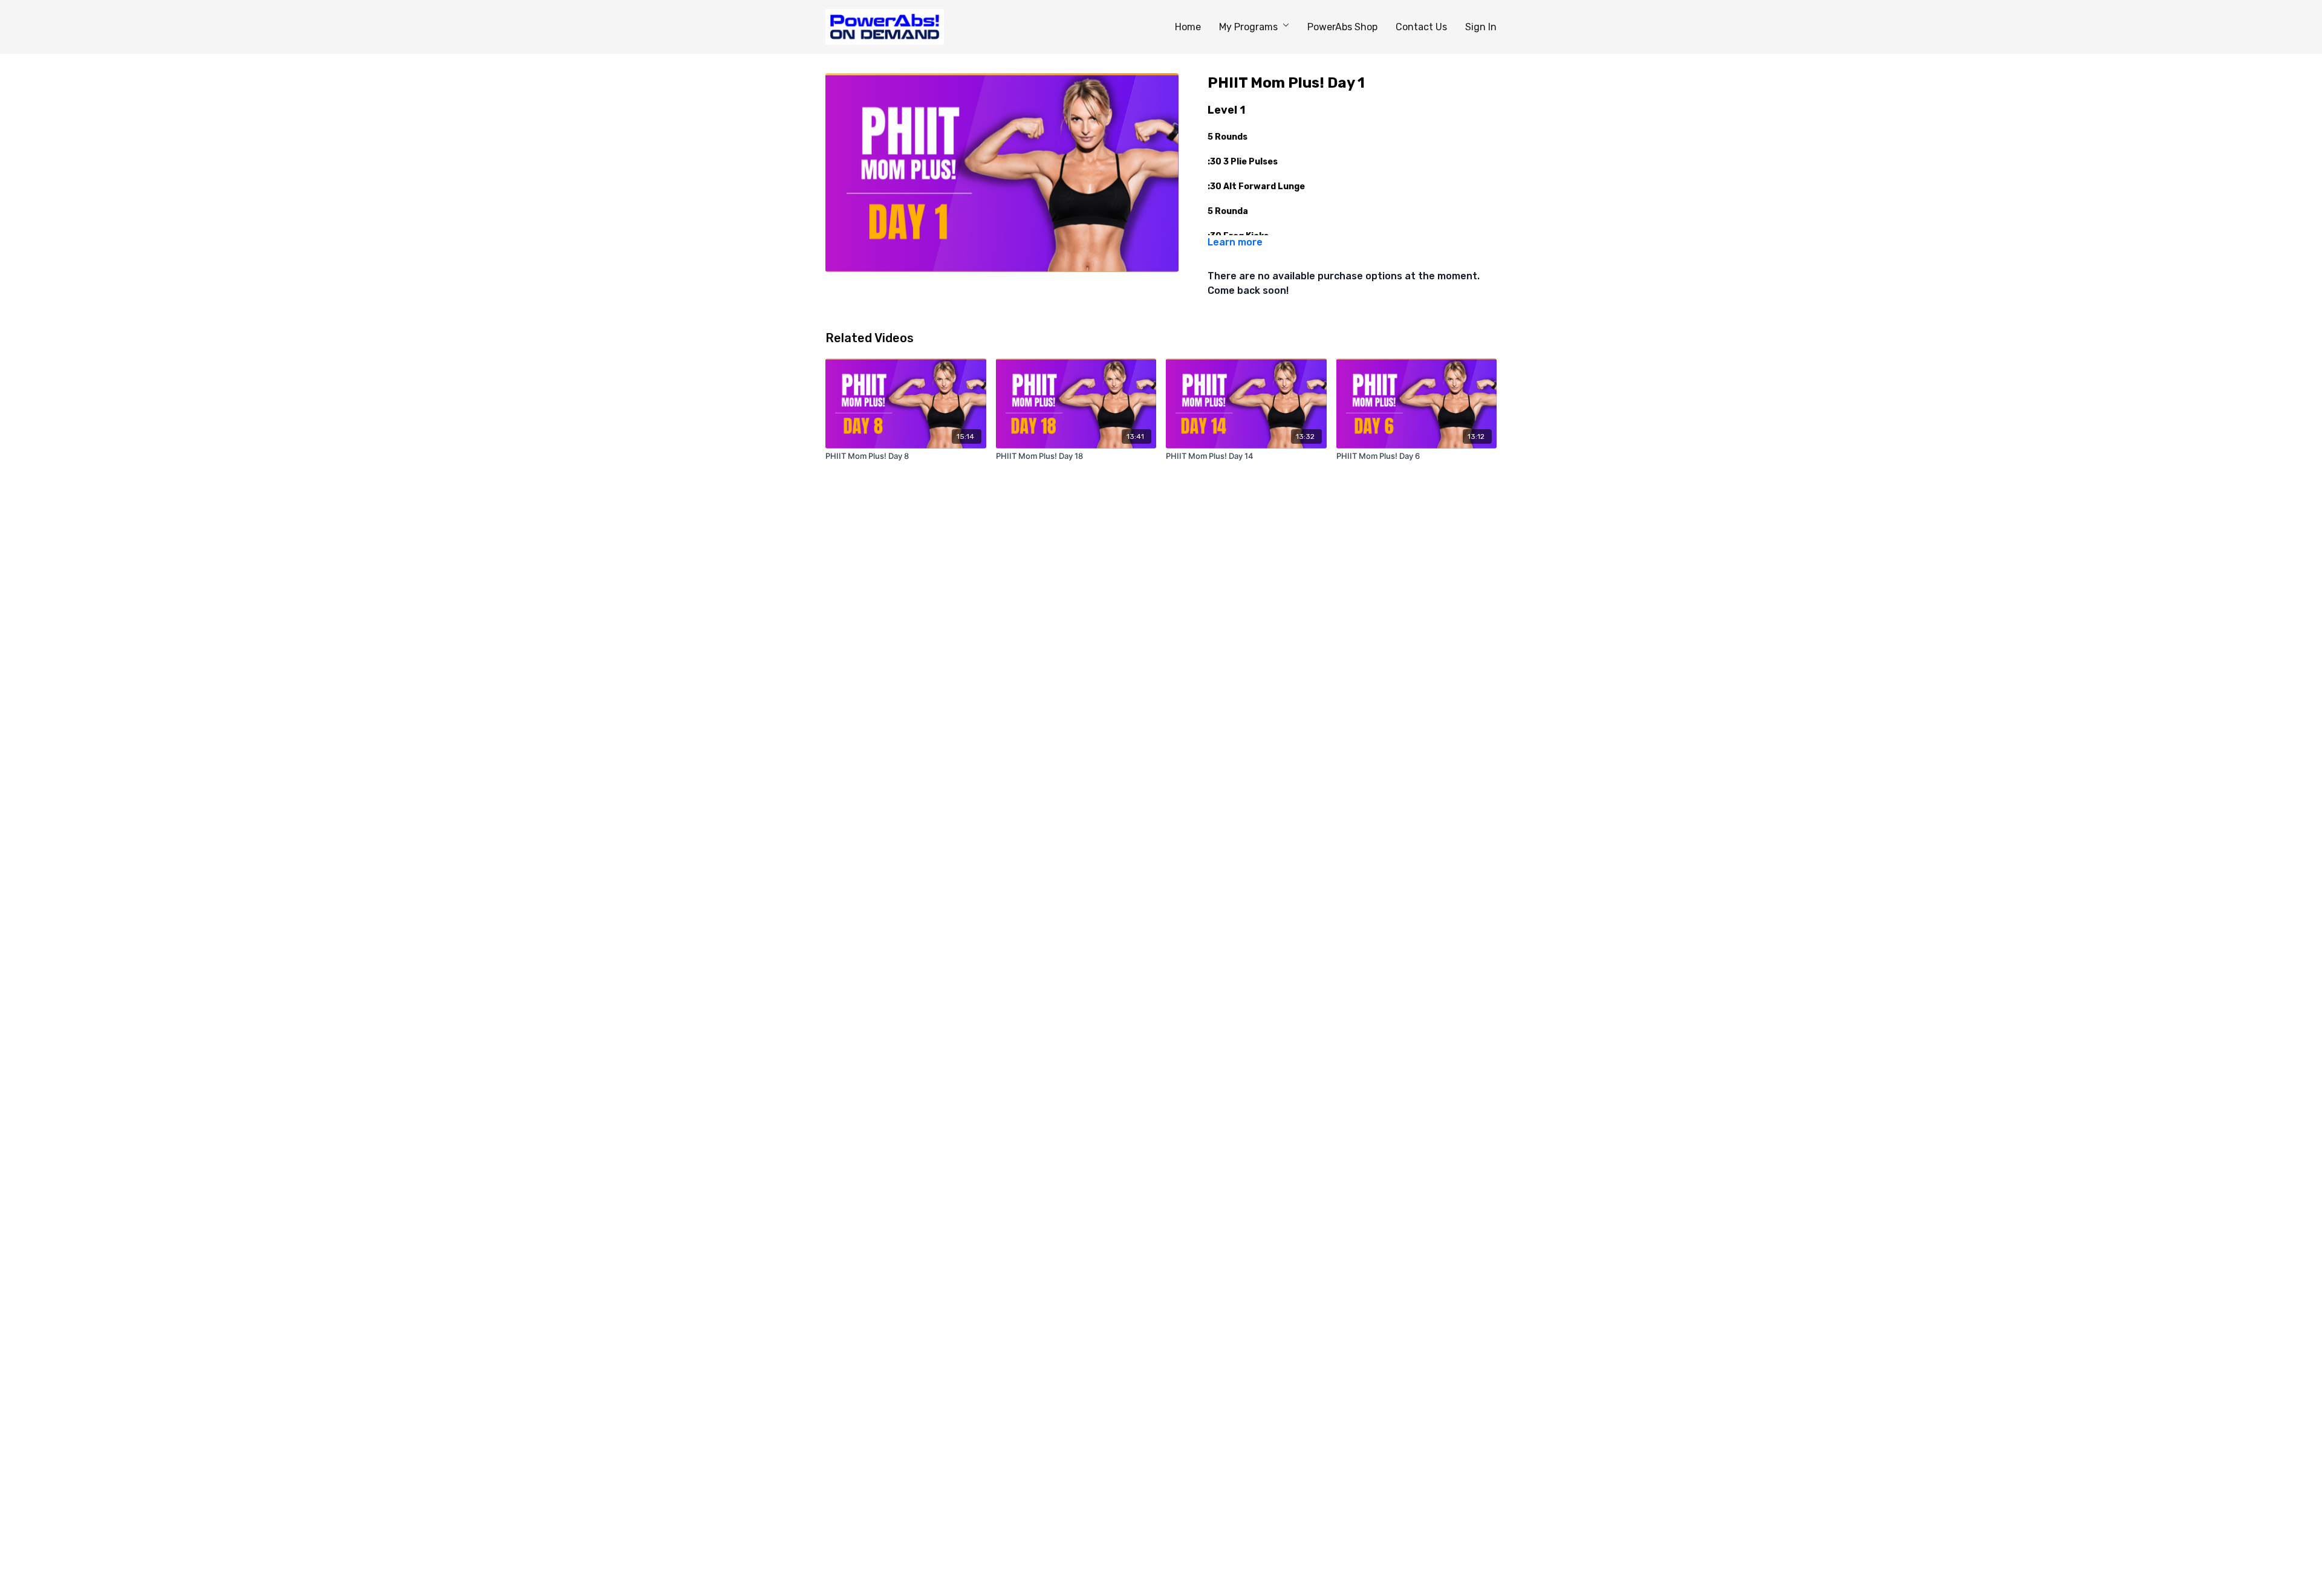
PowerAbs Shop (1342, 27)
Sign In (1481, 27)
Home (1188, 27)
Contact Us (1421, 27)
